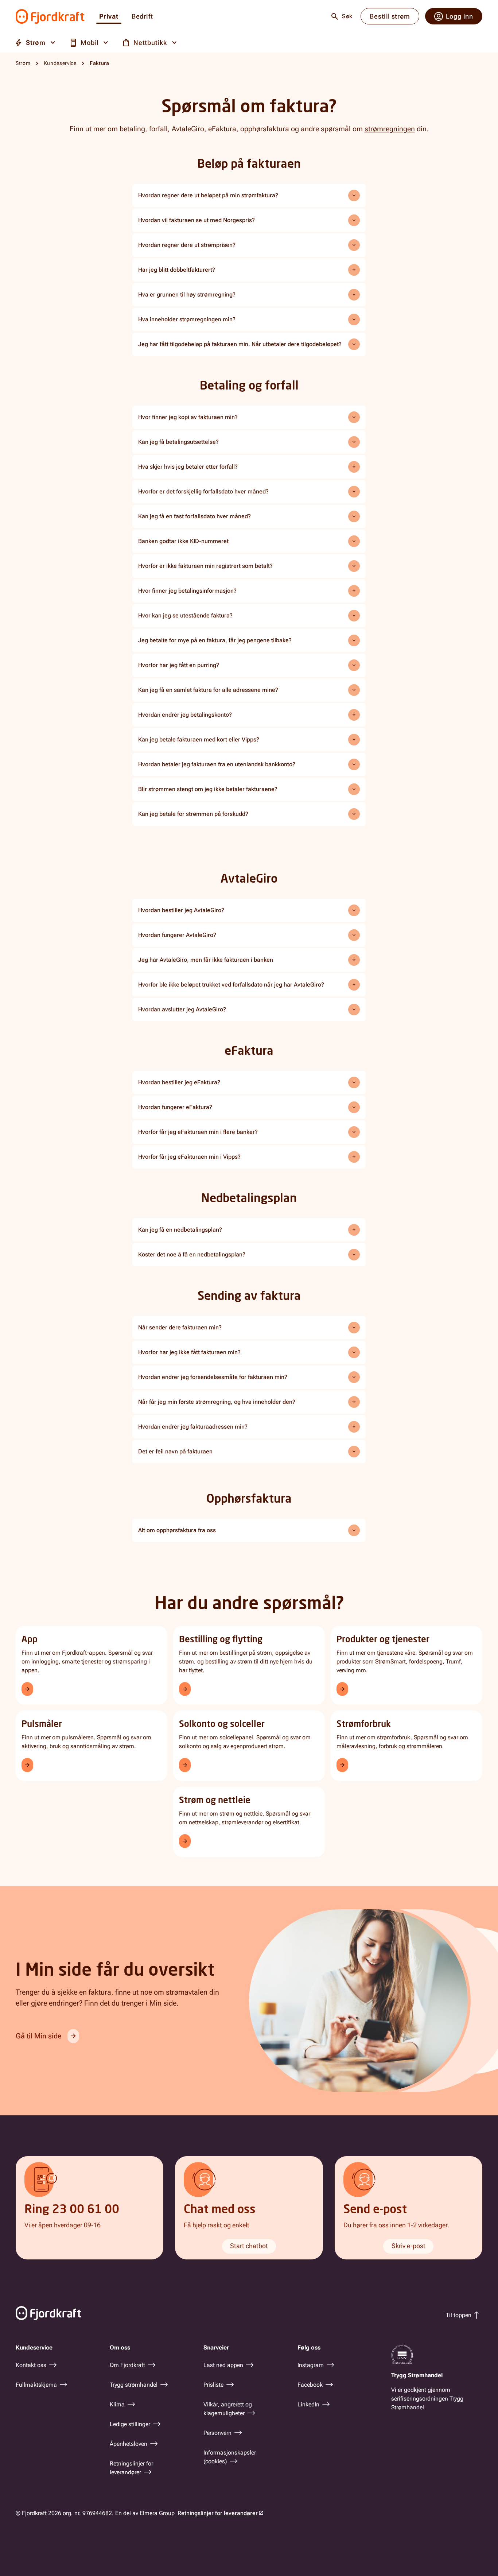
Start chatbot (249, 2246)
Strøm (23, 63)
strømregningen (390, 129)
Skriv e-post (408, 2246)
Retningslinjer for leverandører (218, 2513)
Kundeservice (60, 63)
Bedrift (142, 17)
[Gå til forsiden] (50, 16)
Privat (109, 17)
